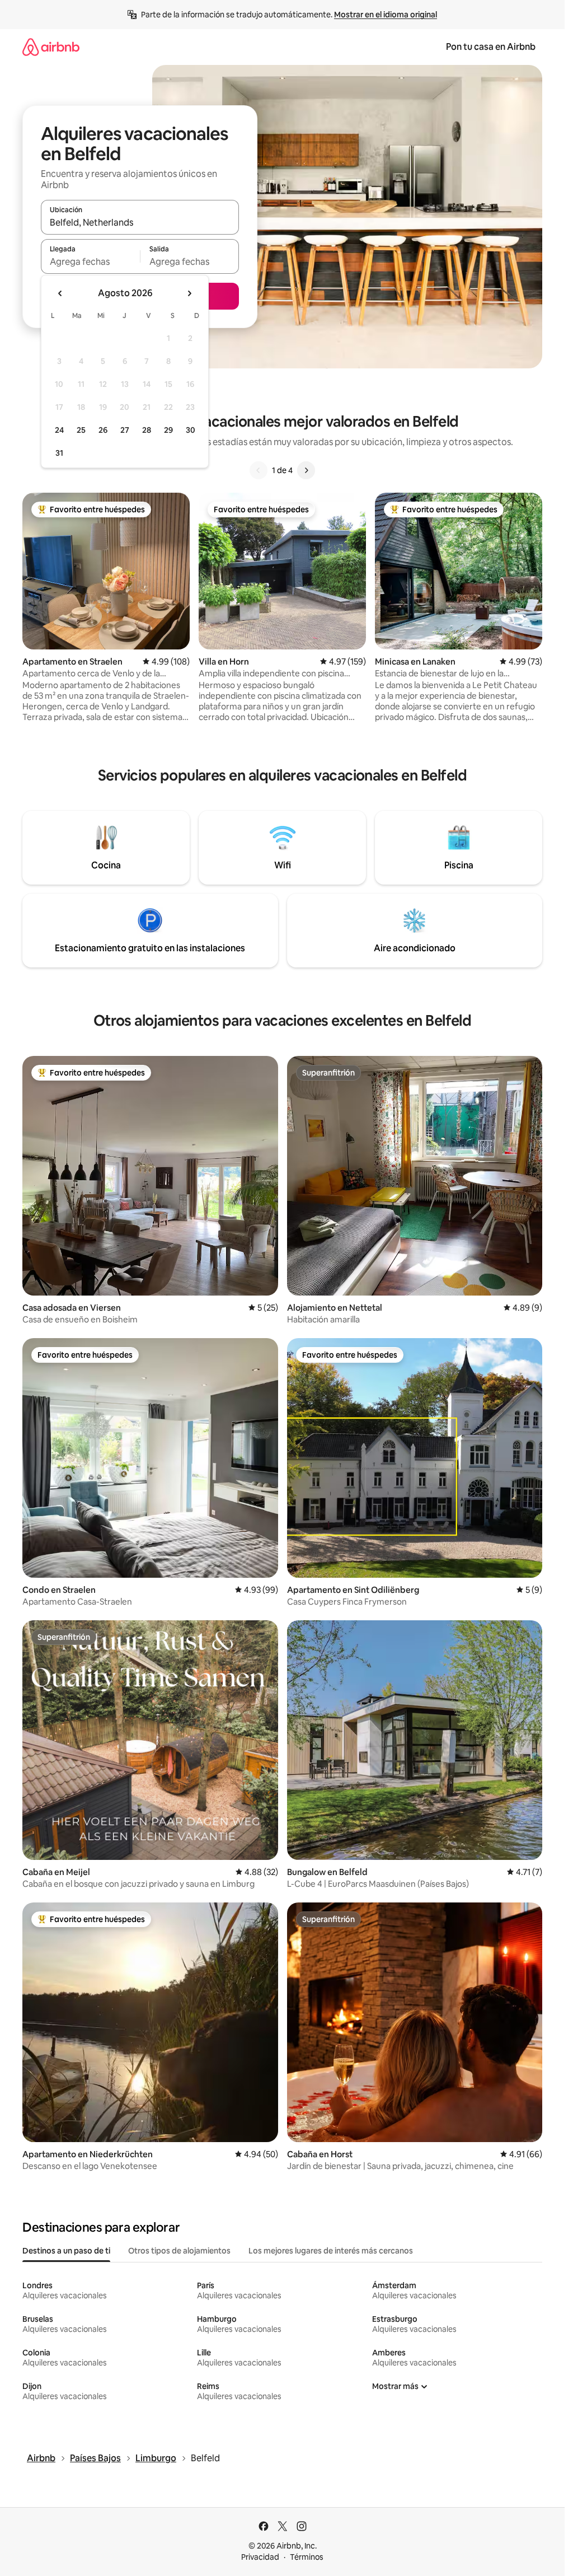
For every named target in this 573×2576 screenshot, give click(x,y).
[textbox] (90, 261)
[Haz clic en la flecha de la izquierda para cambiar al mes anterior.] (60, 293)
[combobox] (140, 222)
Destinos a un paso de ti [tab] (66, 2251)
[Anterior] (259, 470)
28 (147, 430)
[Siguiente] (306, 470)
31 (59, 453)
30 (191, 430)
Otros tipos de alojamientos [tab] (179, 2251)
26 (103, 430)
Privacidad (260, 2557)
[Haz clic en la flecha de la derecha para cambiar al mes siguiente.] (189, 293)
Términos (307, 2557)
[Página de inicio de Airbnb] (51, 47)
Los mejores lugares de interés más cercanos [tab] (331, 2251)
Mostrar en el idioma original (386, 15)
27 (125, 430)
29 (168, 430)
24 (59, 430)
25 (81, 430)
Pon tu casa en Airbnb (491, 47)
